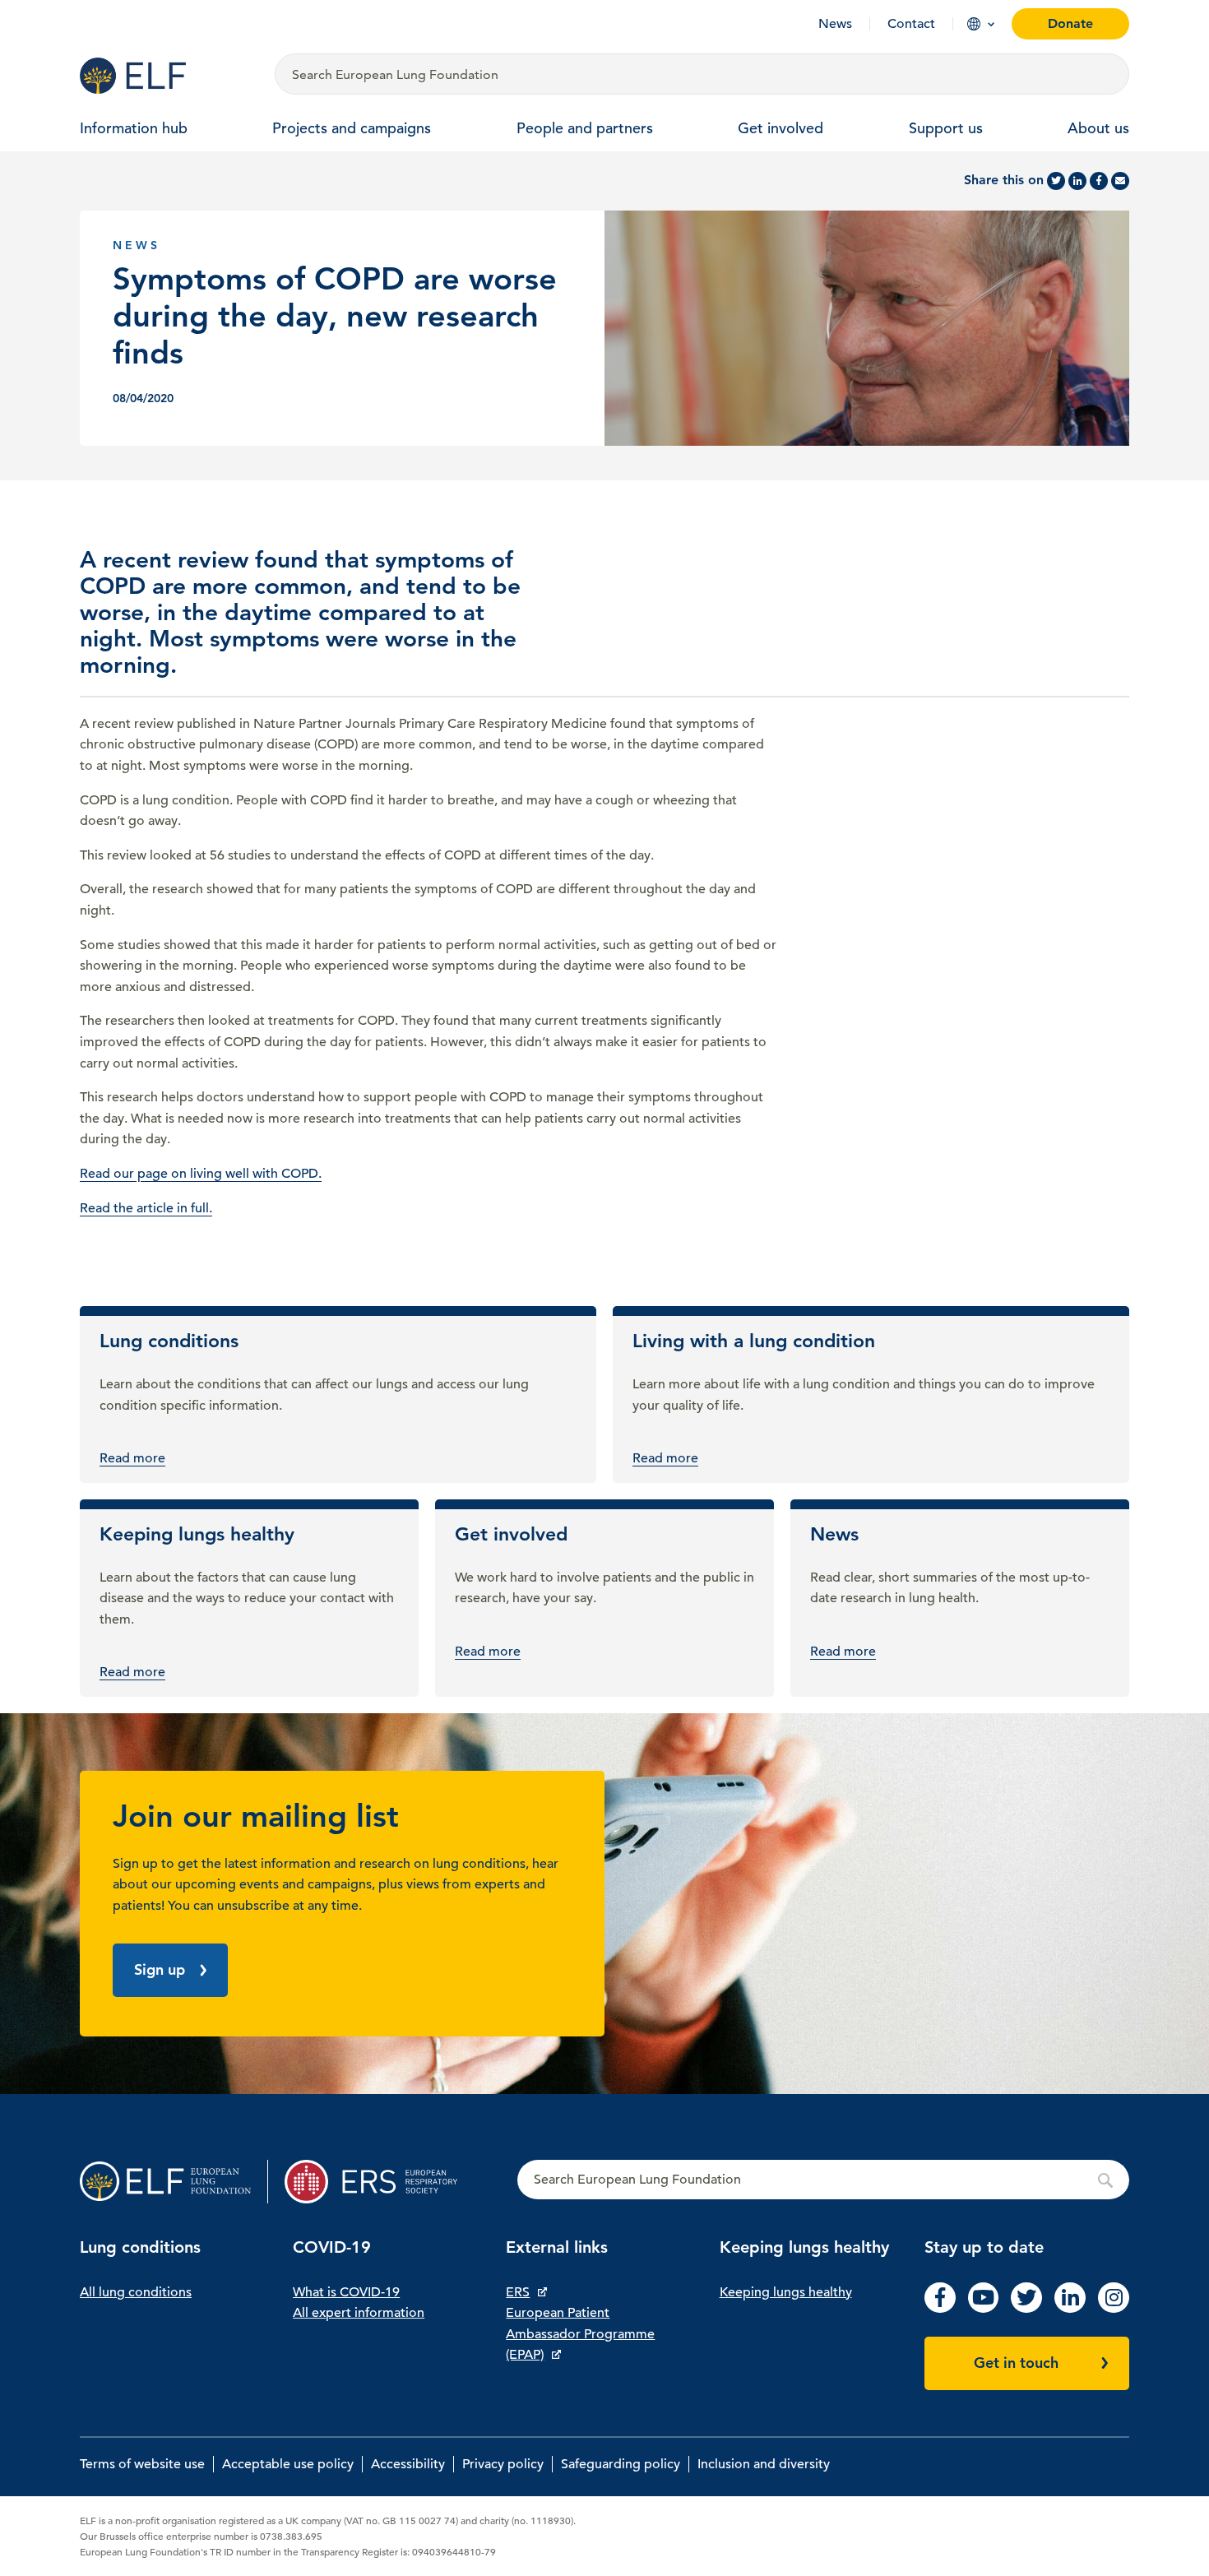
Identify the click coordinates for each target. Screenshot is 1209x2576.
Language (974, 24)
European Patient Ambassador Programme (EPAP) (580, 2334)
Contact (911, 24)
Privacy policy (503, 2464)
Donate (1070, 23)
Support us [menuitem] (946, 128)
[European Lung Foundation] (167, 76)
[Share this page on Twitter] (1056, 181)
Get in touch (1016, 2363)
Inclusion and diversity (764, 2464)
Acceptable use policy (288, 2464)
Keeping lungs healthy (786, 2292)
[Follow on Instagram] (1114, 2309)
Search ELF (823, 2180)
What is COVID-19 (346, 2292)
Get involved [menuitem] (781, 128)
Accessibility (408, 2464)
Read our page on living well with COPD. (201, 1174)
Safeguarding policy (621, 2464)
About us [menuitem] (1098, 128)
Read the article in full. (146, 1208)
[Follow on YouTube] (984, 2309)
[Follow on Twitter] (1026, 2309)
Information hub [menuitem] (134, 128)
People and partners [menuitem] (585, 128)
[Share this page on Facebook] (1099, 181)
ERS (518, 2292)
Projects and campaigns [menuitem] (352, 128)
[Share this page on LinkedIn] (1077, 181)
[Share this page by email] (1120, 181)
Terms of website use (142, 2464)
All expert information (359, 2313)
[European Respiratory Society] (379, 2182)
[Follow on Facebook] (940, 2309)
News (835, 24)
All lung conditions (136, 2292)
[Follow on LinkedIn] (1070, 2309)
